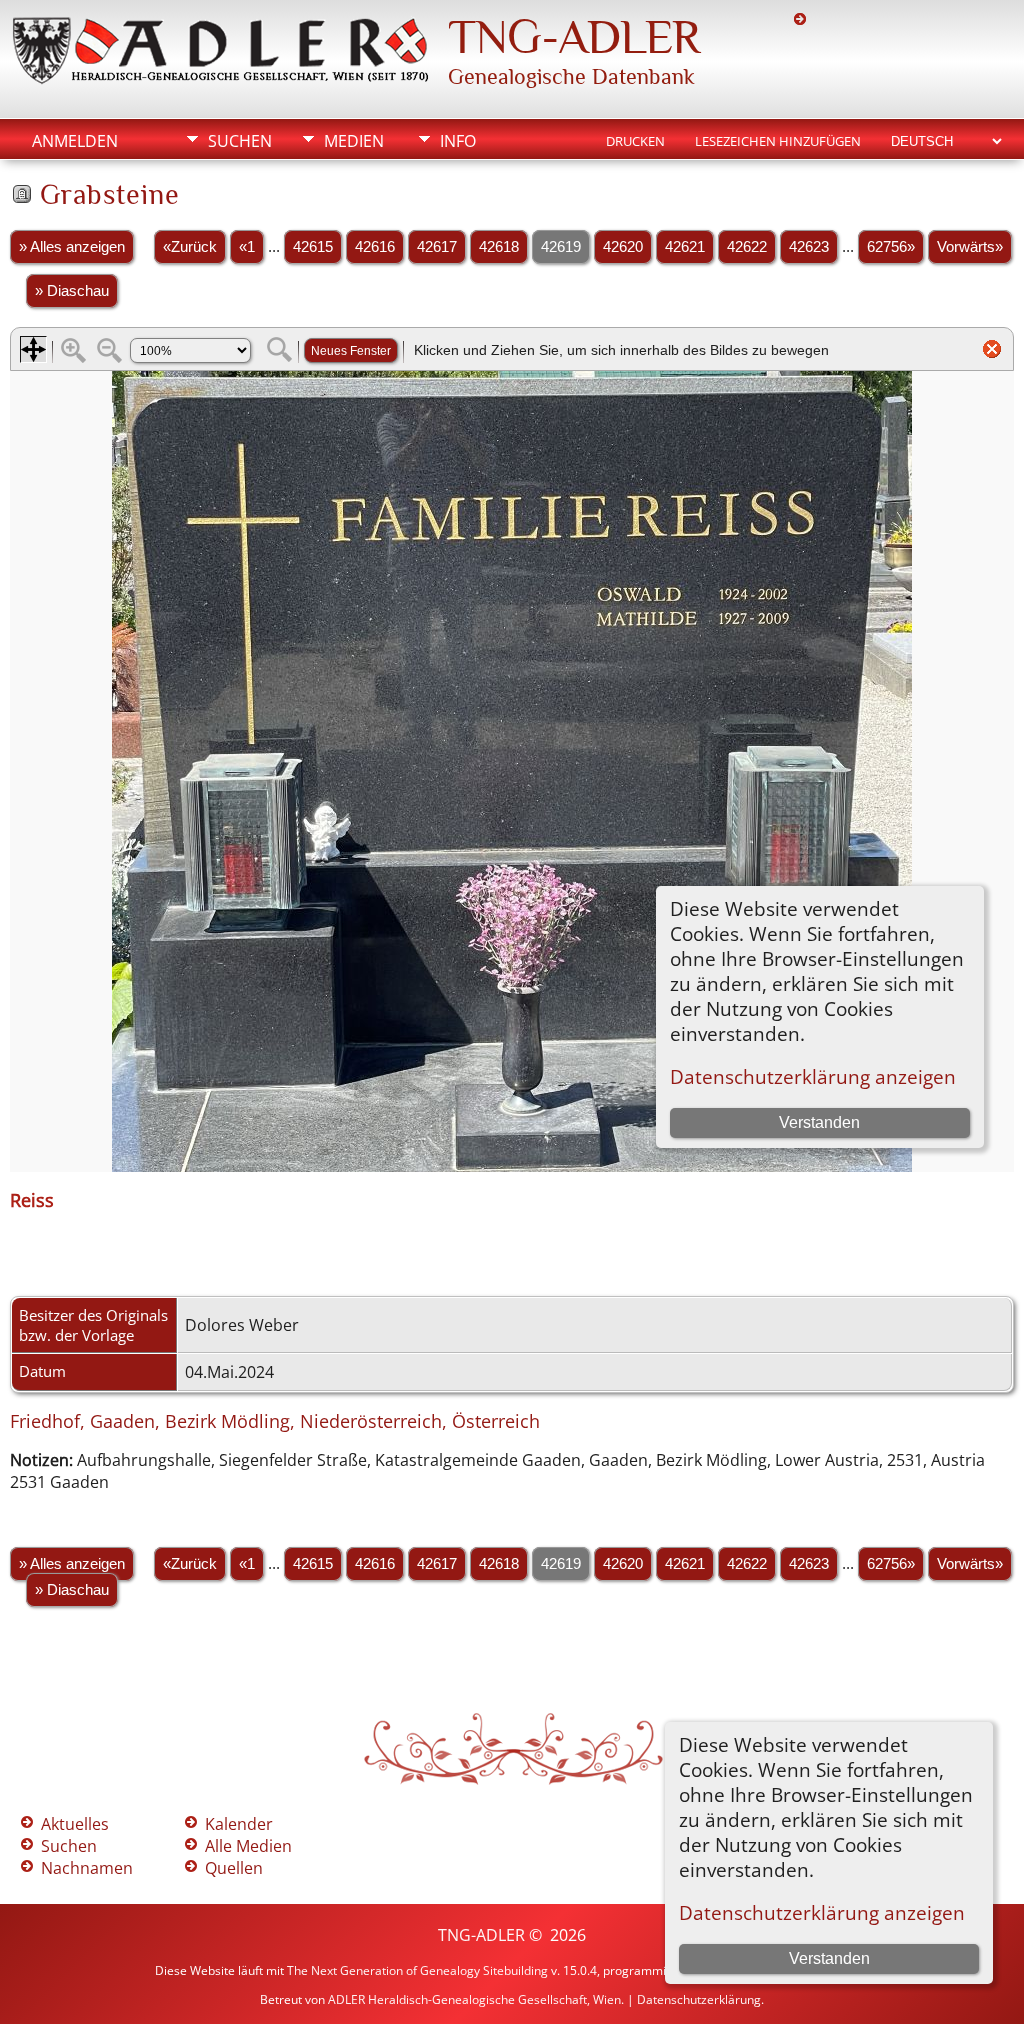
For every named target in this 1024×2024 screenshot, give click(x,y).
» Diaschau (72, 291)
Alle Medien (248, 1846)
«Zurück (190, 247)
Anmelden (75, 141)
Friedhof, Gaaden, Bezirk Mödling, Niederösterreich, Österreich (275, 1421)
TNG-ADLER (574, 37)
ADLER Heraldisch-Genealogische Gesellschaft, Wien (474, 1999)
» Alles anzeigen (72, 247)
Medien (354, 141)
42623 (809, 247)
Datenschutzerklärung (699, 1999)
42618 (499, 247)
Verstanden (829, 1958)
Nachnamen (87, 1868)
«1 (247, 247)
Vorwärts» (970, 247)
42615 (313, 247)
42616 (375, 247)
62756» (891, 247)
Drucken (635, 141)
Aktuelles (75, 1824)
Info (458, 141)
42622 (747, 247)
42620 (623, 247)
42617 (437, 247)
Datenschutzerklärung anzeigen (822, 1912)
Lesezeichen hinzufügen (778, 141)
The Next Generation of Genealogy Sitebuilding (417, 1970)
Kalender (239, 1824)
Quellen (234, 1868)
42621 (685, 247)
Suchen (240, 141)
